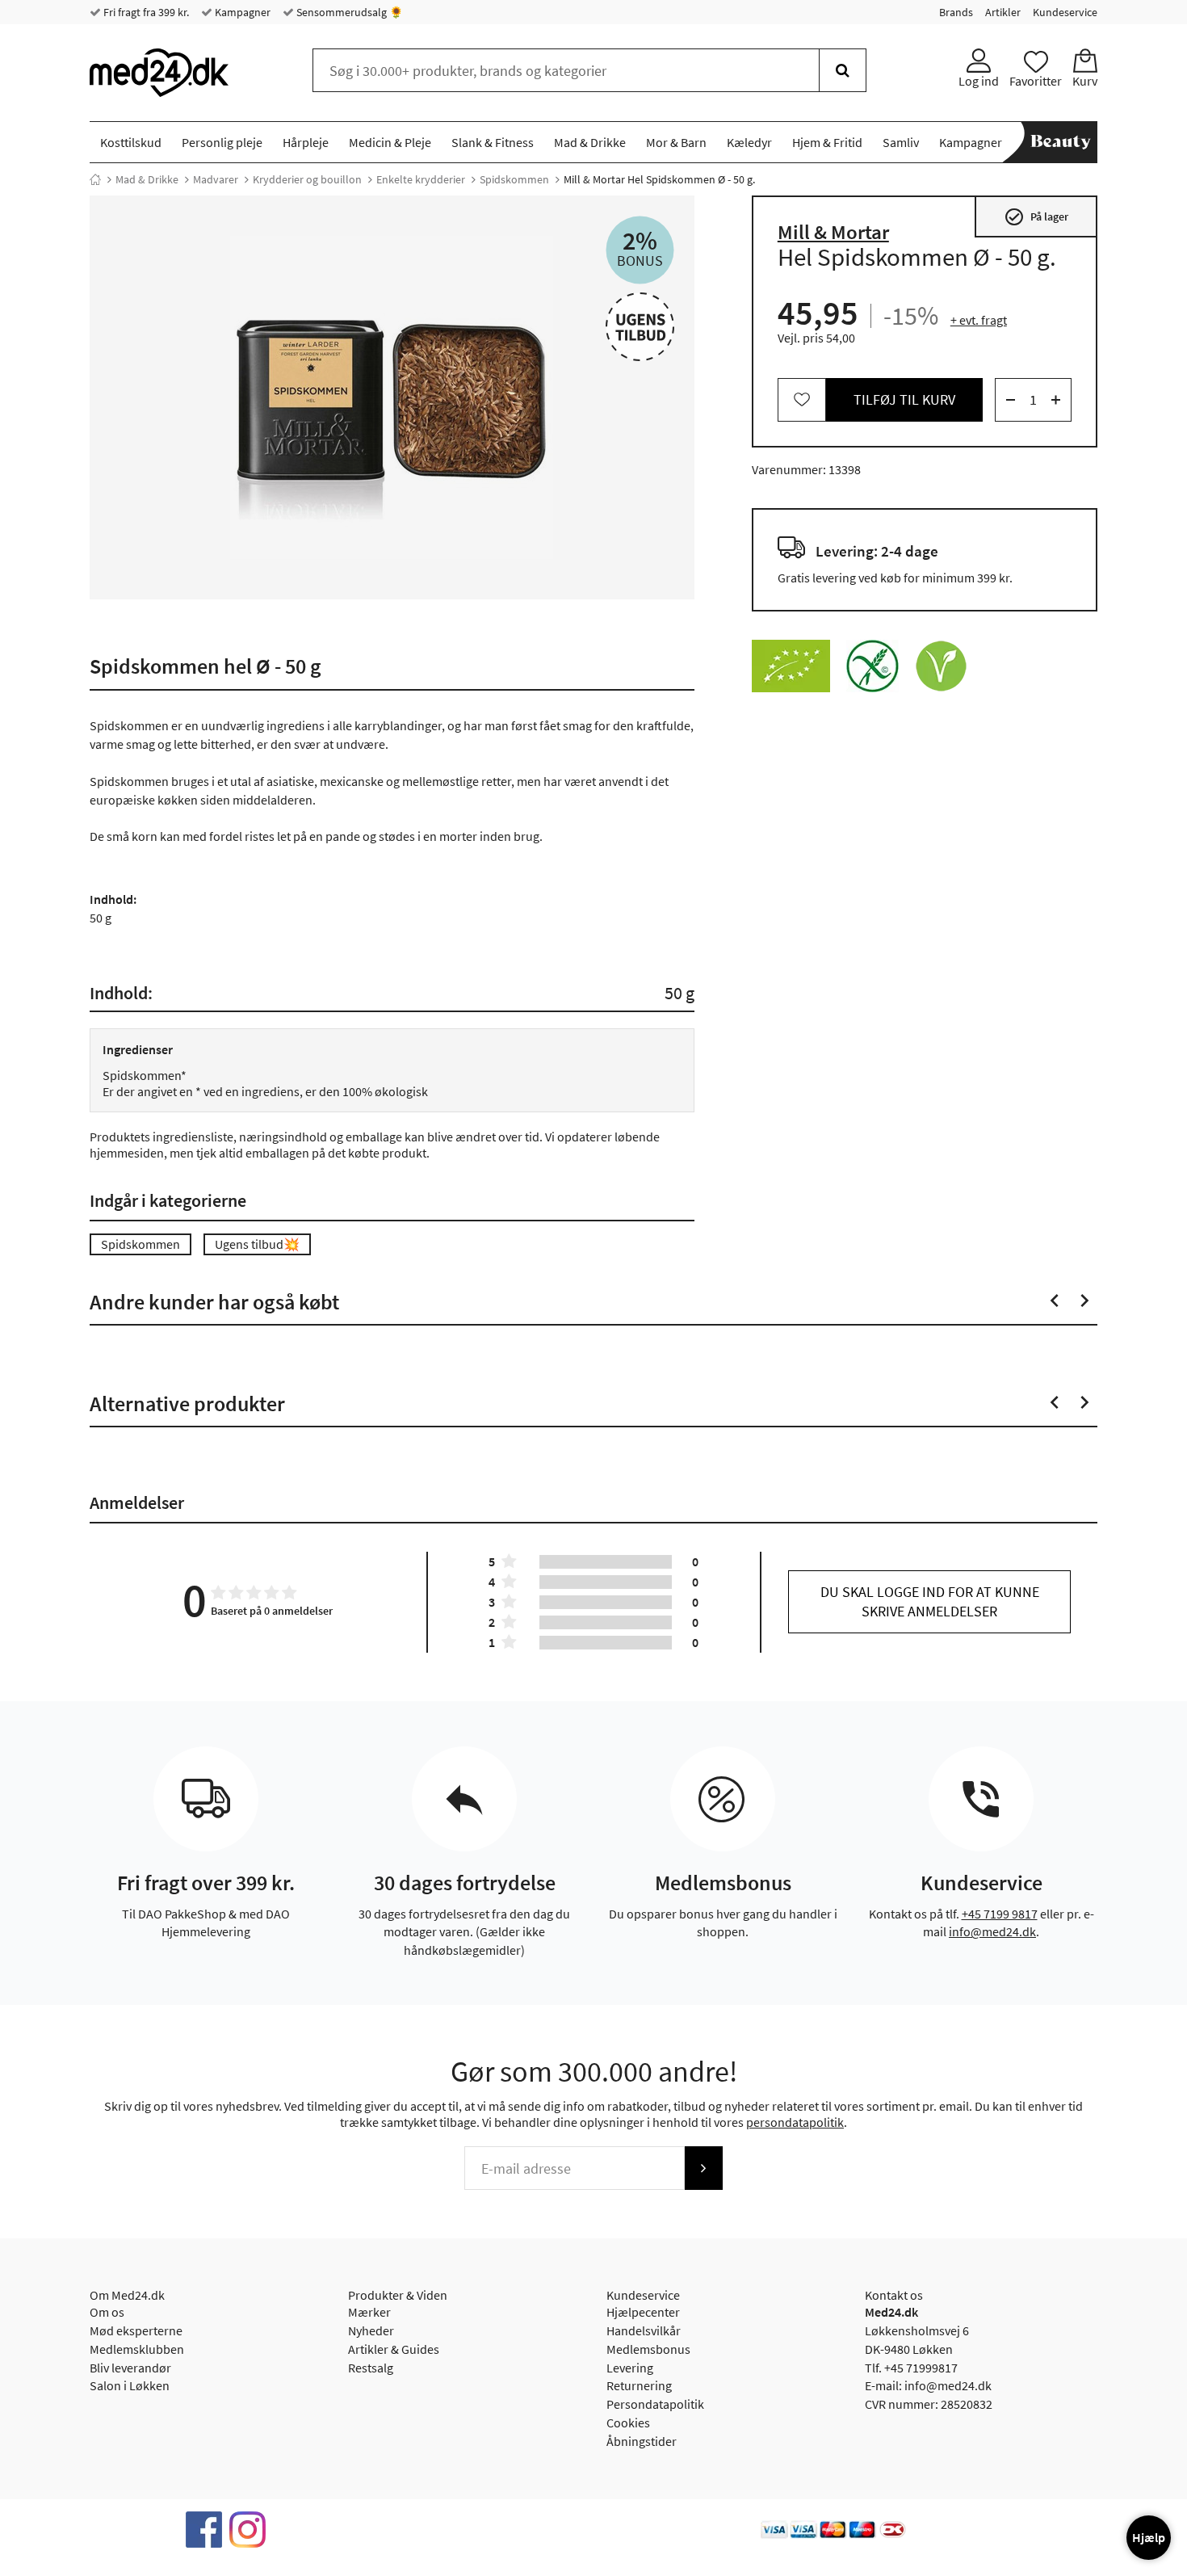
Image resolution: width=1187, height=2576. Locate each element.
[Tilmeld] (703, 2168)
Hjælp (1149, 2537)
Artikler (1003, 12)
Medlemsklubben (137, 2349)
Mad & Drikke (590, 142)
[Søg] (843, 70)
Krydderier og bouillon (307, 179)
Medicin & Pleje (390, 142)
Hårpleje (306, 142)
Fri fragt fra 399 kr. (145, 12)
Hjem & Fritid (827, 142)
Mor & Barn (676, 142)
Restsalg (371, 2368)
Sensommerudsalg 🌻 (348, 12)
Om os (107, 2312)
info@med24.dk (992, 1931)
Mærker (369, 2312)
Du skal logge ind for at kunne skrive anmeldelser (930, 1601)
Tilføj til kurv (904, 399)
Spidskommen (514, 179)
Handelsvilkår (644, 2330)
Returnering (639, 2385)
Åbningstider (642, 2441)
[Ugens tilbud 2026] (640, 327)
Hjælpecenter (643, 2312)
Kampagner (241, 12)
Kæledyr (749, 142)
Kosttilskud (131, 142)
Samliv (901, 142)
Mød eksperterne (136, 2330)
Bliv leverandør (130, 2368)
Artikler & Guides (394, 2349)
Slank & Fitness (493, 142)
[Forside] (95, 179)
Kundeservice (1065, 12)
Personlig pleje (222, 142)
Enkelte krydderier (421, 179)
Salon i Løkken (130, 2385)
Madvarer (216, 179)
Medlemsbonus (648, 2349)
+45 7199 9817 (1000, 1914)
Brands (956, 12)
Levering (630, 2368)
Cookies (628, 2423)
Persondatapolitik (655, 2404)
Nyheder (371, 2330)
